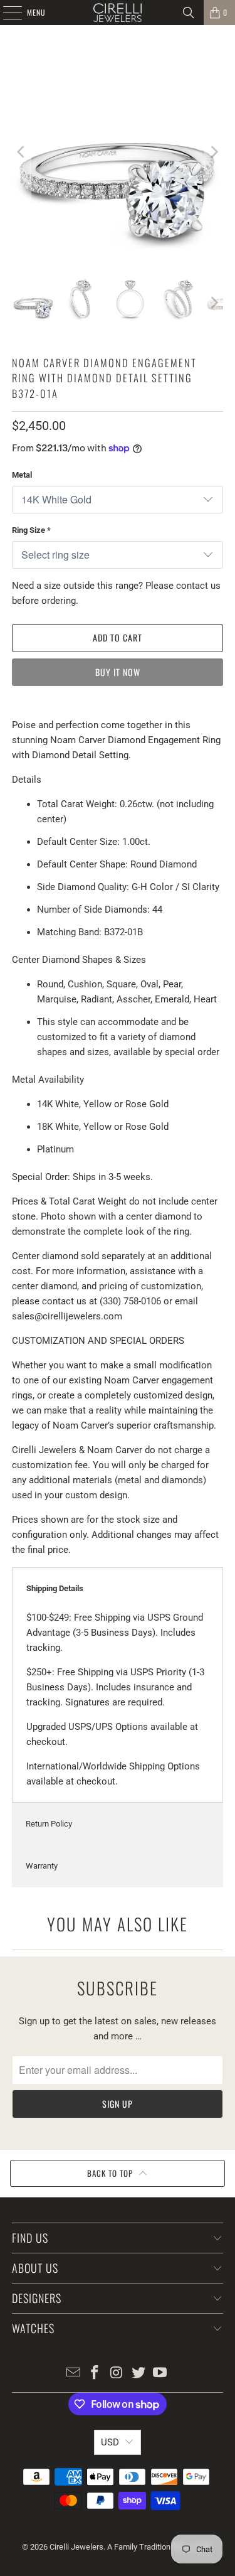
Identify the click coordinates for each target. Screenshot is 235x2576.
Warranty (42, 1866)
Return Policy (49, 1824)
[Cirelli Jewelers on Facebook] (95, 2374)
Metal (22, 475)
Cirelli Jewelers (76, 2547)
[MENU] (6, 13)
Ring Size (31, 530)
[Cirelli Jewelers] (118, 13)
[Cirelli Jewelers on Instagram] (117, 2374)
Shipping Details (55, 1588)
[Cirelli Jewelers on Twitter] (138, 2374)
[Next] (214, 152)
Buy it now (118, 672)
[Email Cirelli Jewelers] (73, 2374)
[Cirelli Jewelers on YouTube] (160, 2374)
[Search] (189, 13)
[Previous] (21, 152)
